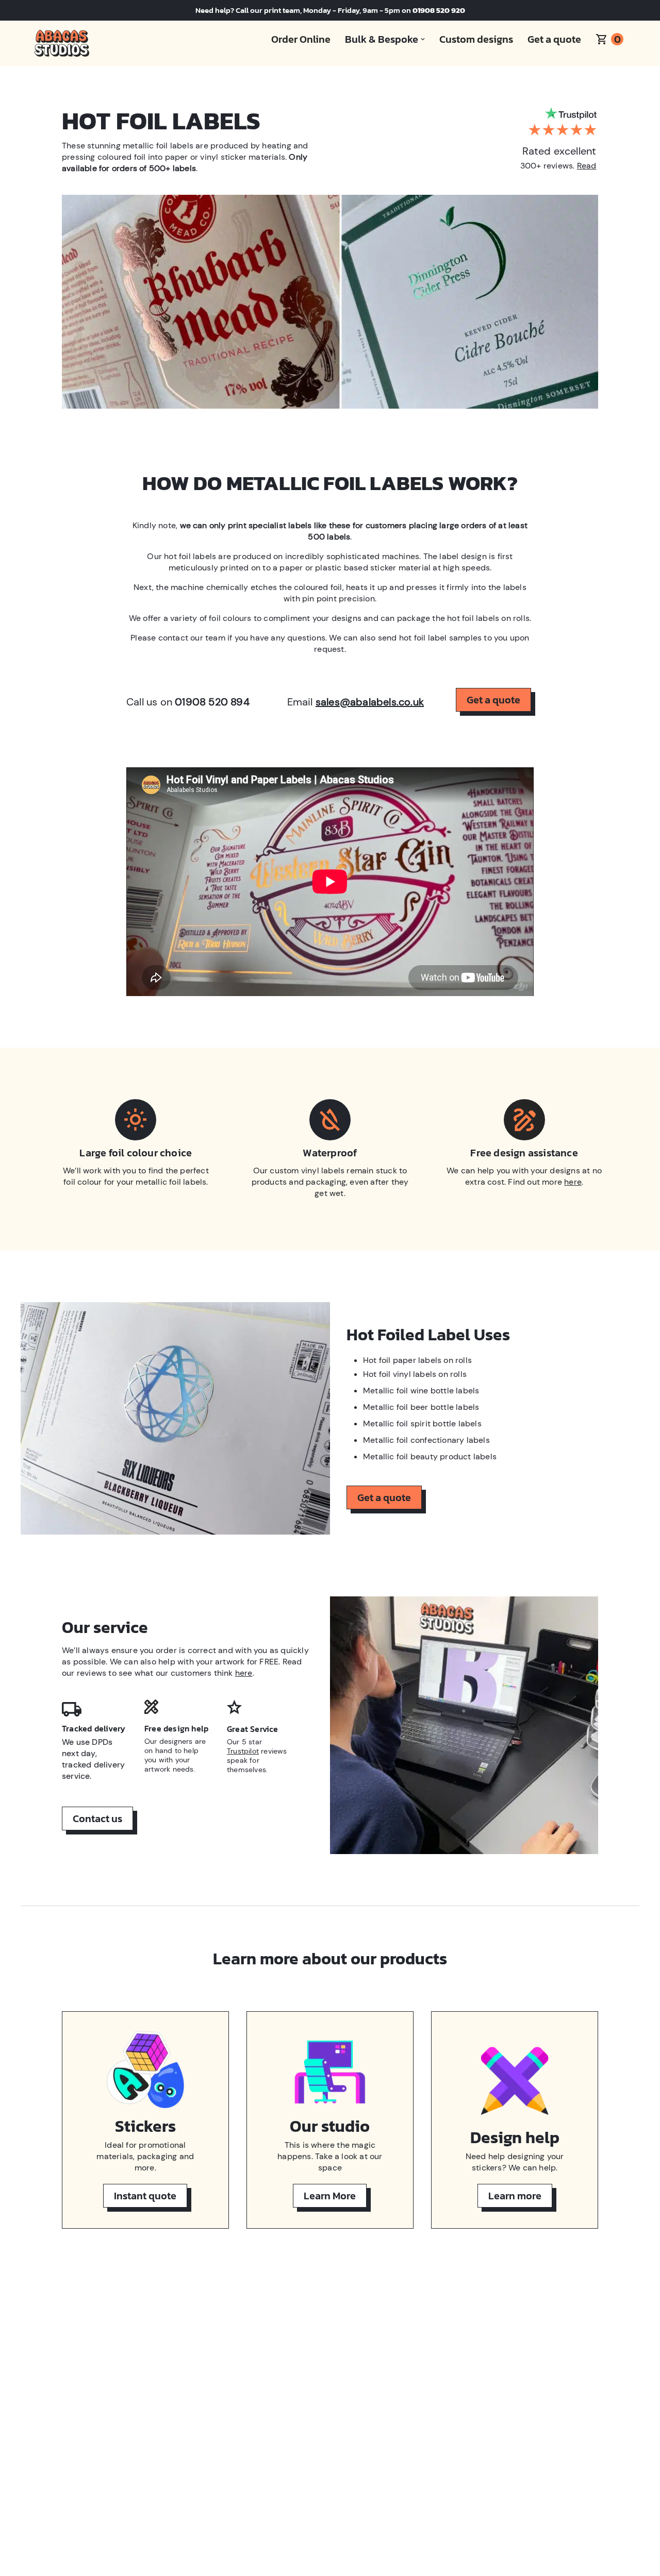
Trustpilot (243, 1751)
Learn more (515, 2196)
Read (587, 166)
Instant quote (145, 2196)
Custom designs (476, 39)
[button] (382, 39)
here (573, 1182)
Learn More (330, 2196)
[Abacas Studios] (62, 43)
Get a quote (554, 39)
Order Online (301, 39)
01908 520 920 (439, 10)
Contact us (97, 1819)
